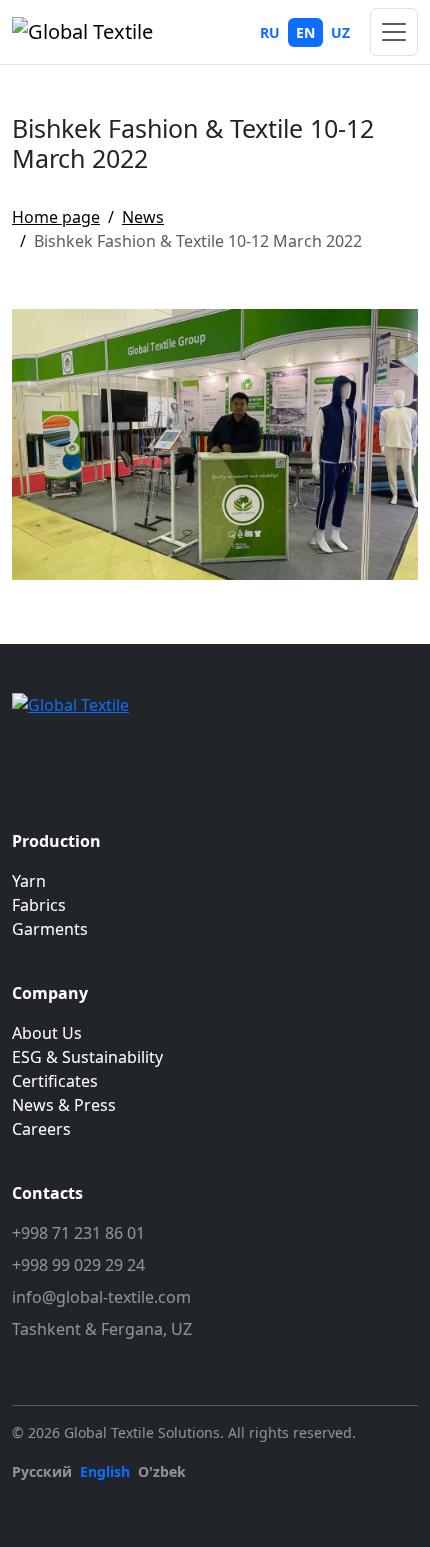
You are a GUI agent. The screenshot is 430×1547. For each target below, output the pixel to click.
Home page (56, 217)
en (305, 32)
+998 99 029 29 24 (78, 1265)
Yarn (29, 881)
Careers (41, 1129)
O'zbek (162, 1471)
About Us (47, 1033)
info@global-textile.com (101, 1297)
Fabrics (39, 905)
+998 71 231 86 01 (78, 1233)
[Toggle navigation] (394, 32)
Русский (42, 1471)
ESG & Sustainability (87, 1057)
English (105, 1471)
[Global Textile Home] (82, 32)
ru (270, 32)
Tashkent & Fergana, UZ (102, 1329)
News (143, 217)
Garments (50, 929)
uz (340, 32)
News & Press (64, 1105)
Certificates (55, 1081)
